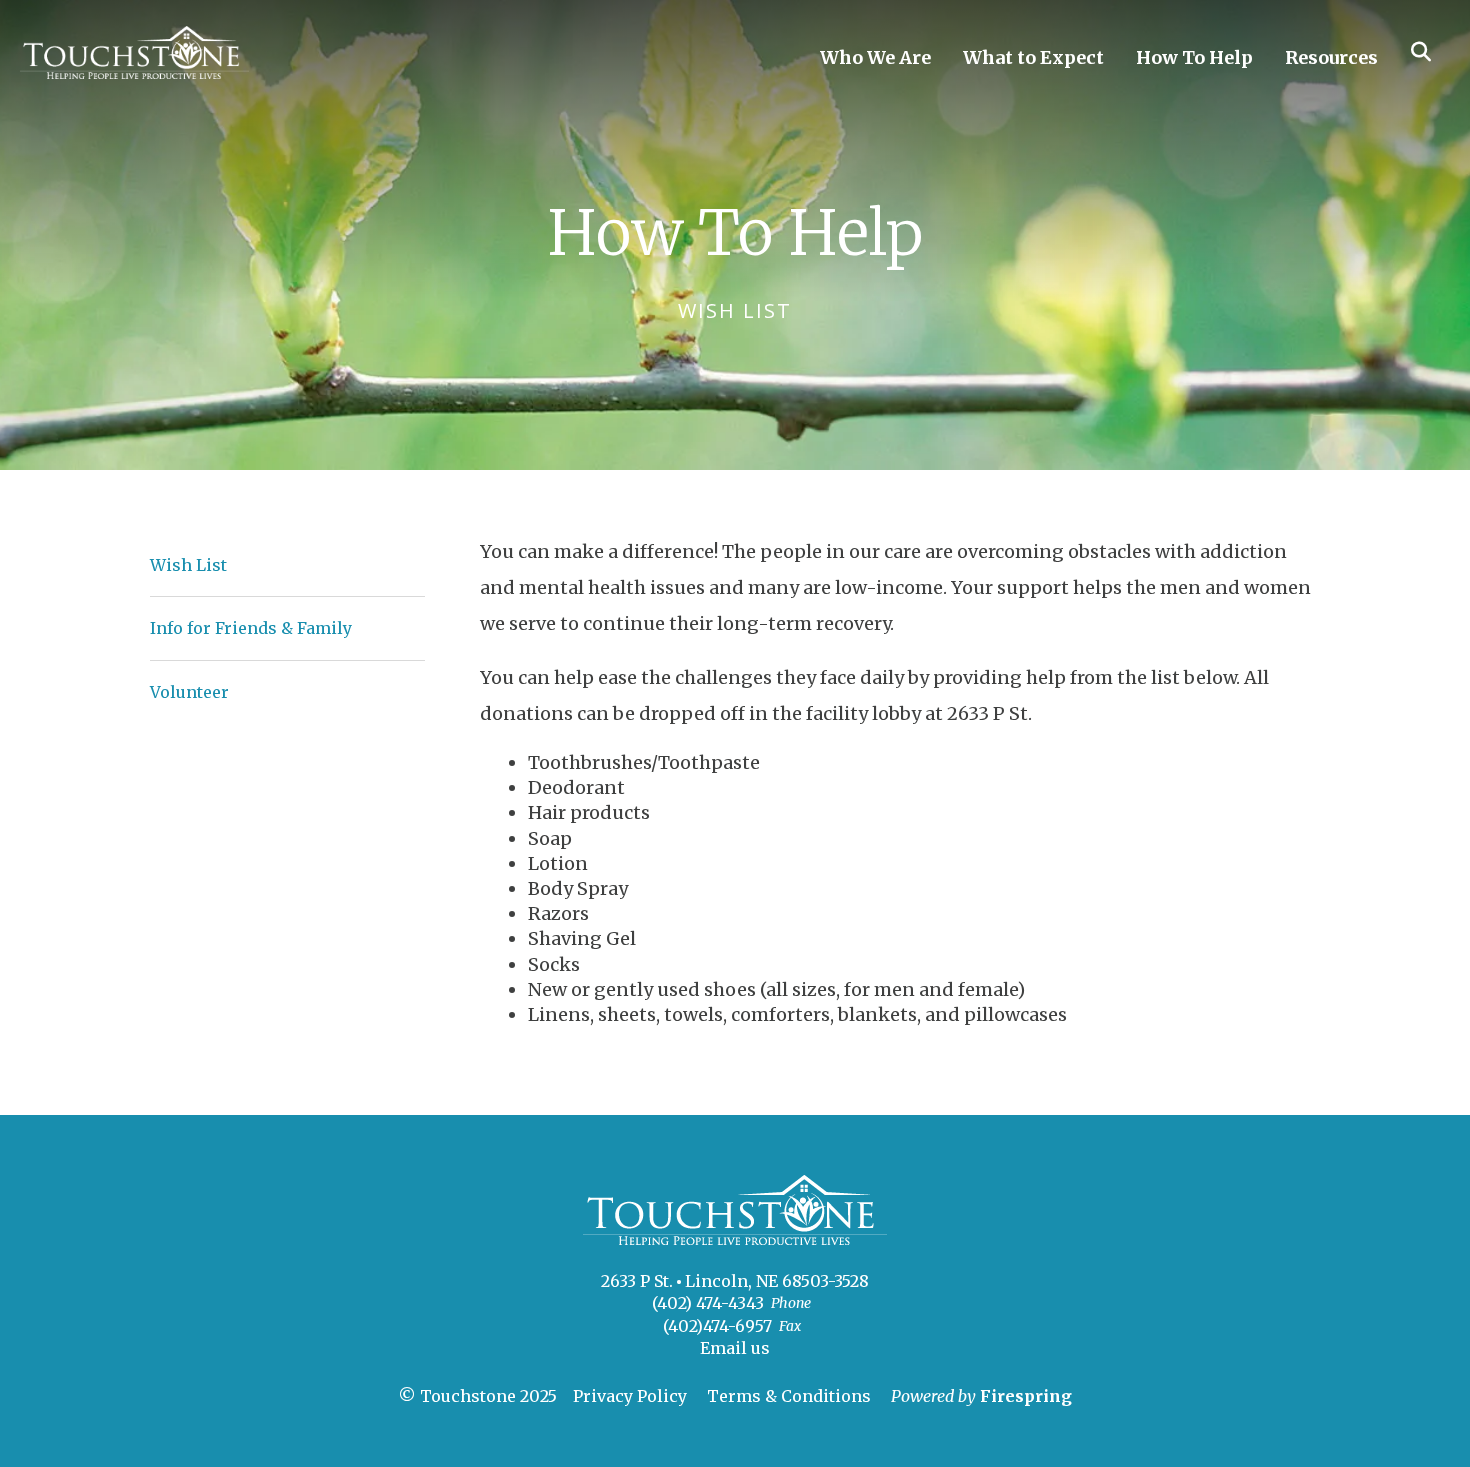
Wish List (188, 565)
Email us (735, 1348)
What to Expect (1033, 57)
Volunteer (189, 692)
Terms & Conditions (789, 1396)
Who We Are (875, 57)
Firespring (1026, 1396)
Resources (1331, 57)
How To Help (1194, 57)
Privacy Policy (630, 1396)
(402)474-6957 (717, 1326)
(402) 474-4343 (708, 1303)
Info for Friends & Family (251, 628)
